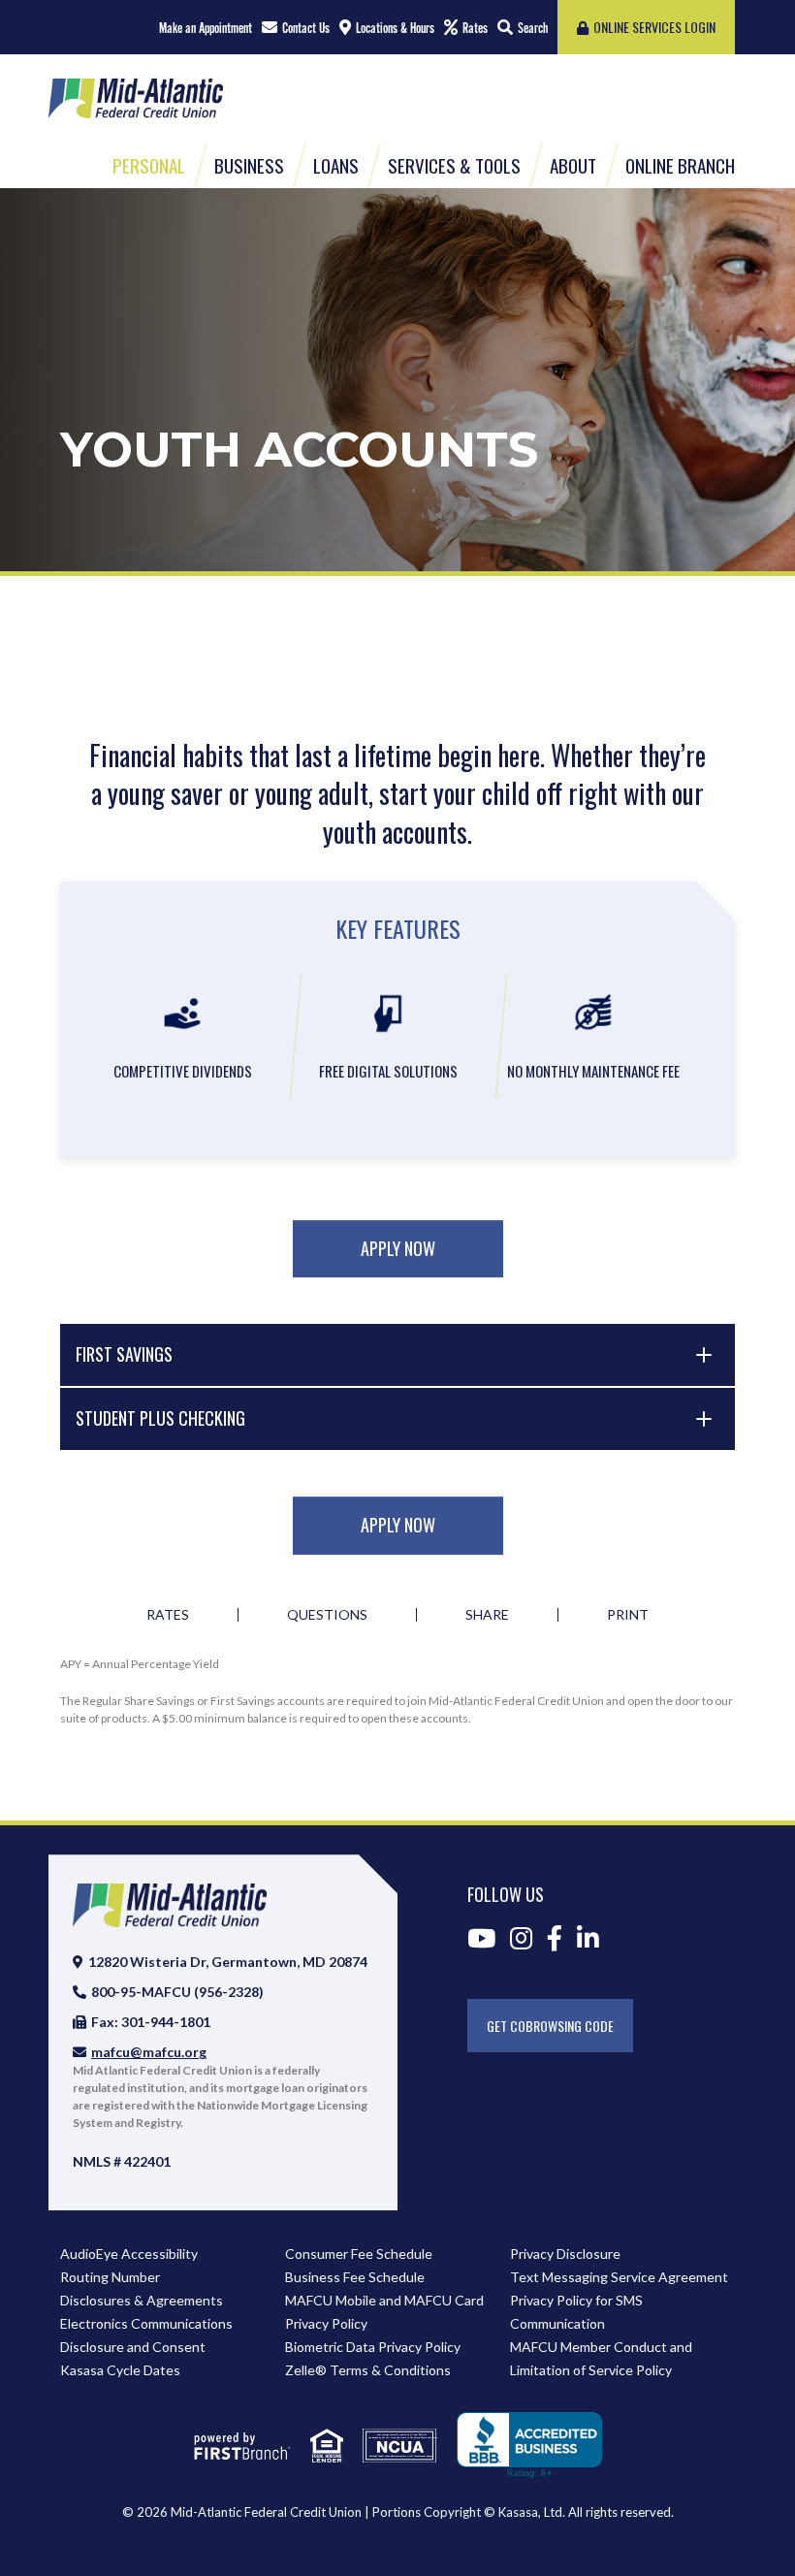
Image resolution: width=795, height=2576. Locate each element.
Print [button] (628, 1615)
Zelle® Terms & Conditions (368, 2370)
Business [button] (249, 165)
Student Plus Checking (160, 1418)
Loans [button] (336, 165)
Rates (475, 28)
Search (533, 28)
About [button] (573, 165)
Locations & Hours (395, 28)
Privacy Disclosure (565, 2254)
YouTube (481, 1938)
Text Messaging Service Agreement (619, 2277)
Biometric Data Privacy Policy (373, 2347)
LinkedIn (588, 1938)
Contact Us (306, 28)
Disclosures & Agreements (142, 2300)
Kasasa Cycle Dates (120, 2370)
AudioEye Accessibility (129, 2254)
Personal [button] (149, 165)
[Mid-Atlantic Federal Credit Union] (136, 96)
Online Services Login (654, 27)
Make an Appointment (206, 28)
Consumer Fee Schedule (359, 2254)
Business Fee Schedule (355, 2277)
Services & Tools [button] (454, 165)
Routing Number (110, 2277)
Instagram (521, 1938)
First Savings (124, 1354)
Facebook (555, 1938)
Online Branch (680, 165)
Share (487, 1615)
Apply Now (398, 1248)
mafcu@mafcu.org (149, 2052)
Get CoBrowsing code (550, 2026)
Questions (327, 1615)
